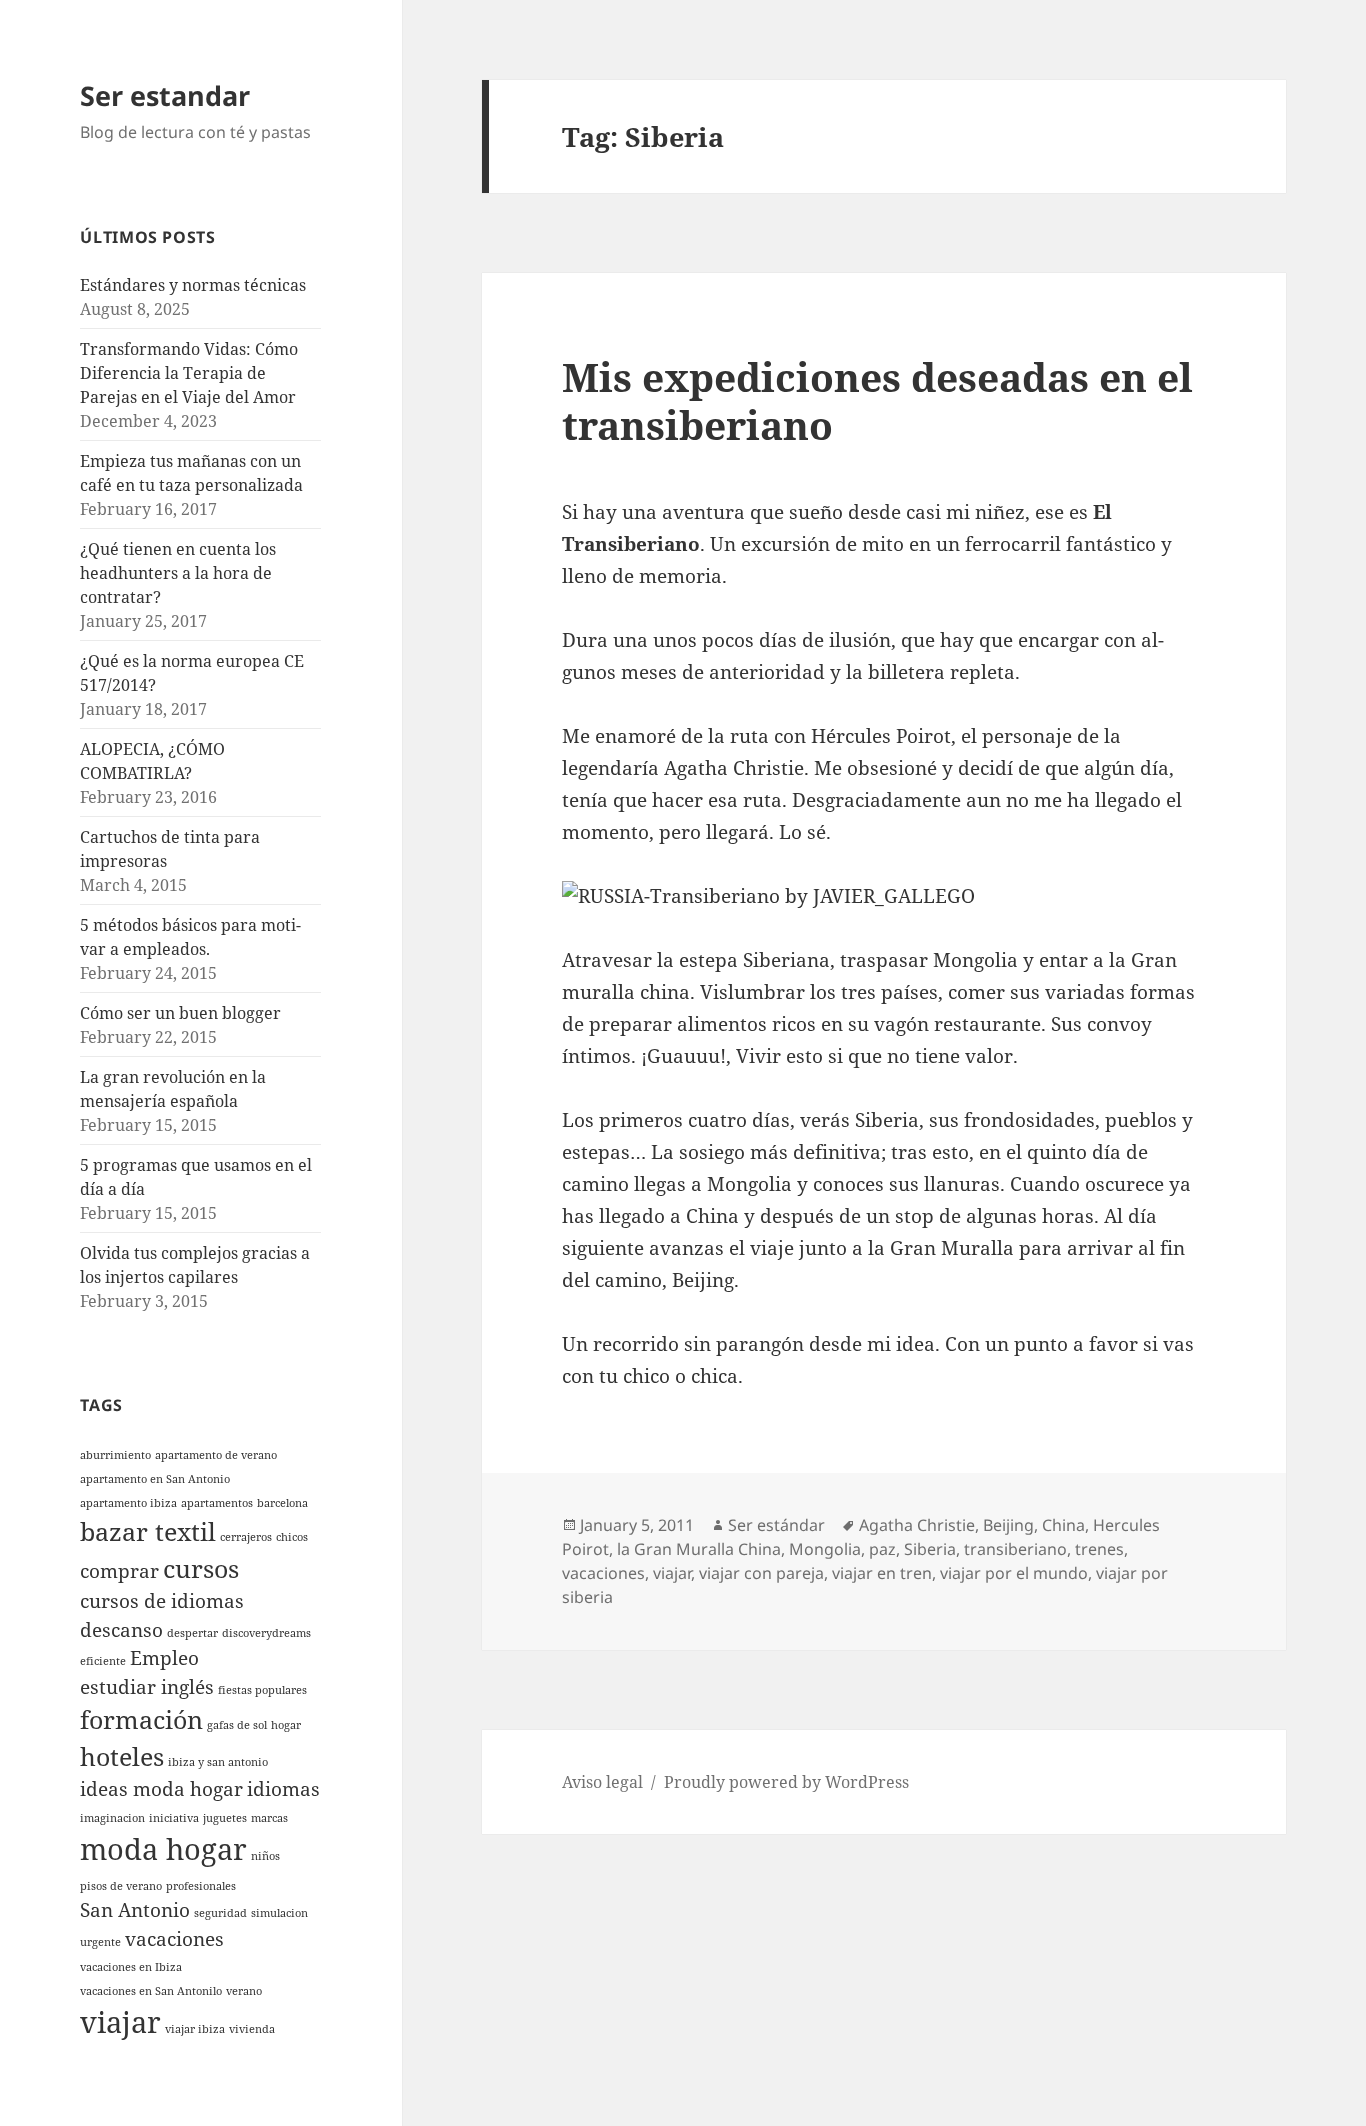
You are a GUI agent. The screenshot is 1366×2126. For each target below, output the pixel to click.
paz (882, 1549)
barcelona (282, 1503)
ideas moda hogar (161, 1789)
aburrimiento (115, 1455)
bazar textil (148, 1531)
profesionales (201, 1886)
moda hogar (163, 1849)
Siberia (930, 1549)
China (1063, 1525)
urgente (100, 1942)
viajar (120, 2022)
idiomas (283, 1789)
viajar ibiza (195, 2029)
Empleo (164, 1658)
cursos (201, 1568)
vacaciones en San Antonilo (151, 1991)
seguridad (220, 1913)
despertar (192, 1633)
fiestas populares (262, 1690)
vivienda (252, 2029)
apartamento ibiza (128, 1503)
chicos (292, 1537)
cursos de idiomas (162, 1601)
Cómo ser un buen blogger (180, 1013)
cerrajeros (246, 1537)
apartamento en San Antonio (155, 1479)
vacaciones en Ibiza (131, 1967)
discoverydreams (266, 1633)
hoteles (122, 1756)
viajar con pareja (761, 1573)
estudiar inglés (147, 1687)
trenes (1099, 1549)
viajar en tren (882, 1573)
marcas (269, 1818)
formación (141, 1719)
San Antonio (135, 1910)
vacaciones (174, 1939)
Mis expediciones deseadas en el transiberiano (877, 400)
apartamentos (217, 1503)
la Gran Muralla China (699, 1549)
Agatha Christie (917, 1525)
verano (244, 1991)
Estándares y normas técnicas (193, 285)
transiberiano (1015, 1549)
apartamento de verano (216, 1455)
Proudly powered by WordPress (786, 1782)
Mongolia (825, 1549)
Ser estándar (776, 1525)
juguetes (225, 1818)
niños (265, 1856)
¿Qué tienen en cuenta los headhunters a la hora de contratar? (178, 573)
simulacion (279, 1913)
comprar (119, 1571)
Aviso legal (602, 1782)
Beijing (1008, 1525)
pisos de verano (121, 1886)
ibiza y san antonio (218, 1762)
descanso (121, 1630)
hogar (286, 1725)
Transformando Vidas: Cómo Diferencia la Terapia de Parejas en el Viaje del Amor (189, 373)
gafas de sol (237, 1725)
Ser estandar (165, 95)
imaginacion (112, 1818)
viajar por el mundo (1014, 1573)
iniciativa (174, 1818)
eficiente (103, 1661)
